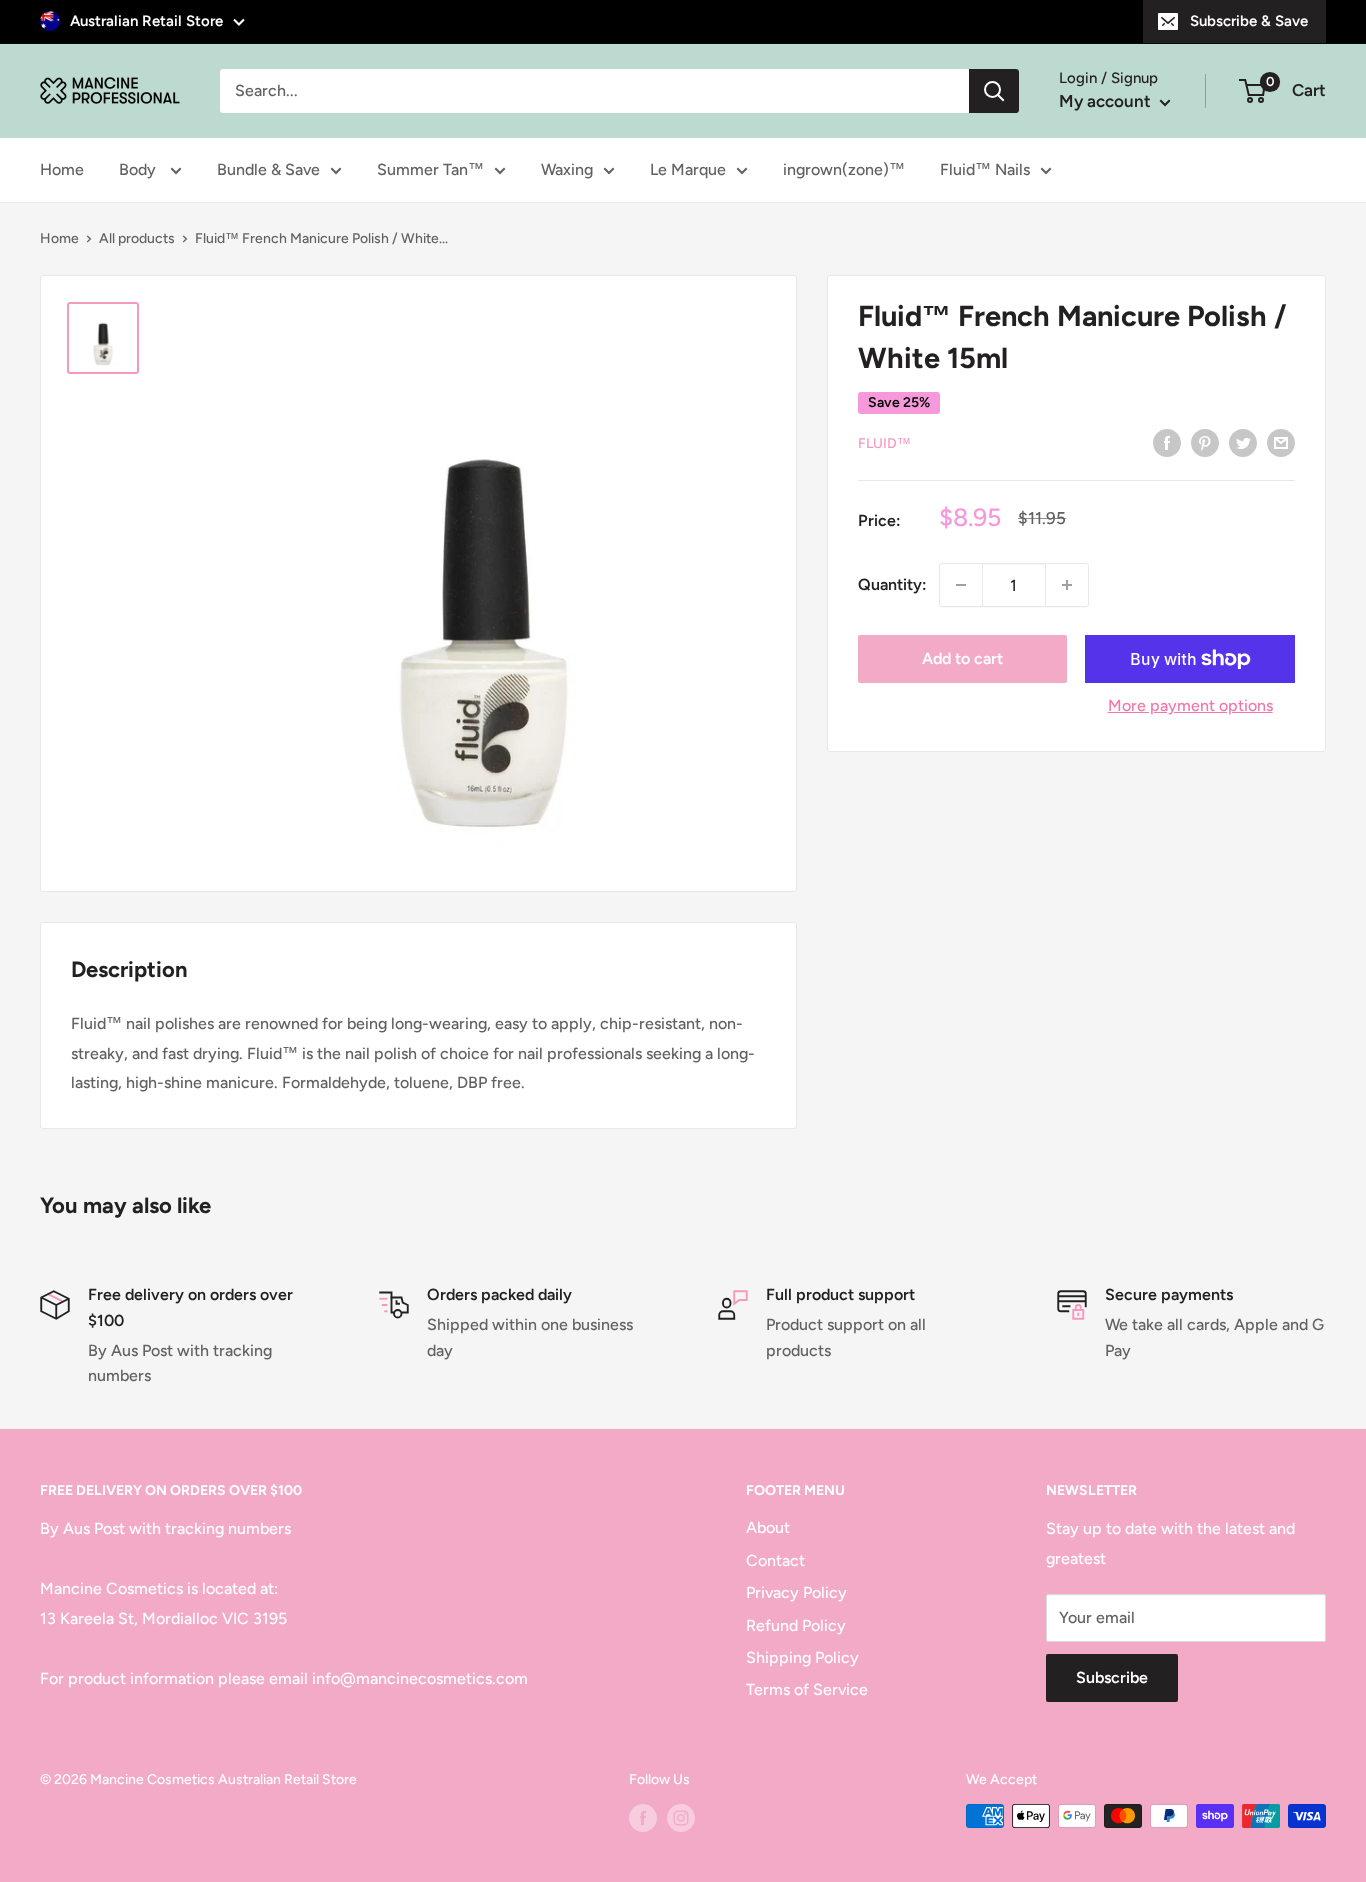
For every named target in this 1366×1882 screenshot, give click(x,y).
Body (139, 169)
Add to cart (962, 658)
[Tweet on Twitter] (1243, 442)
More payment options (1190, 705)
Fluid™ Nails (985, 169)
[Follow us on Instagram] (681, 1818)
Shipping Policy (802, 1657)
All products (137, 238)
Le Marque (688, 169)
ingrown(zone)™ (844, 169)
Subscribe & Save (1249, 21)
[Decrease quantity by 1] (961, 585)
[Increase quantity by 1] (1067, 585)
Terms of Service (807, 1689)
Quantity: (892, 584)
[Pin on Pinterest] (1205, 442)
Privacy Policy (796, 1592)
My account (1107, 101)
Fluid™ (884, 443)
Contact (775, 1560)
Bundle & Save (268, 169)
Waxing (567, 169)
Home (62, 169)
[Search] (994, 91)
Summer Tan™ (430, 169)
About (768, 1527)
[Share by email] (1281, 442)
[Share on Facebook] (1167, 442)
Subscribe (1112, 1677)
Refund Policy (796, 1625)
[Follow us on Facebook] (643, 1818)
